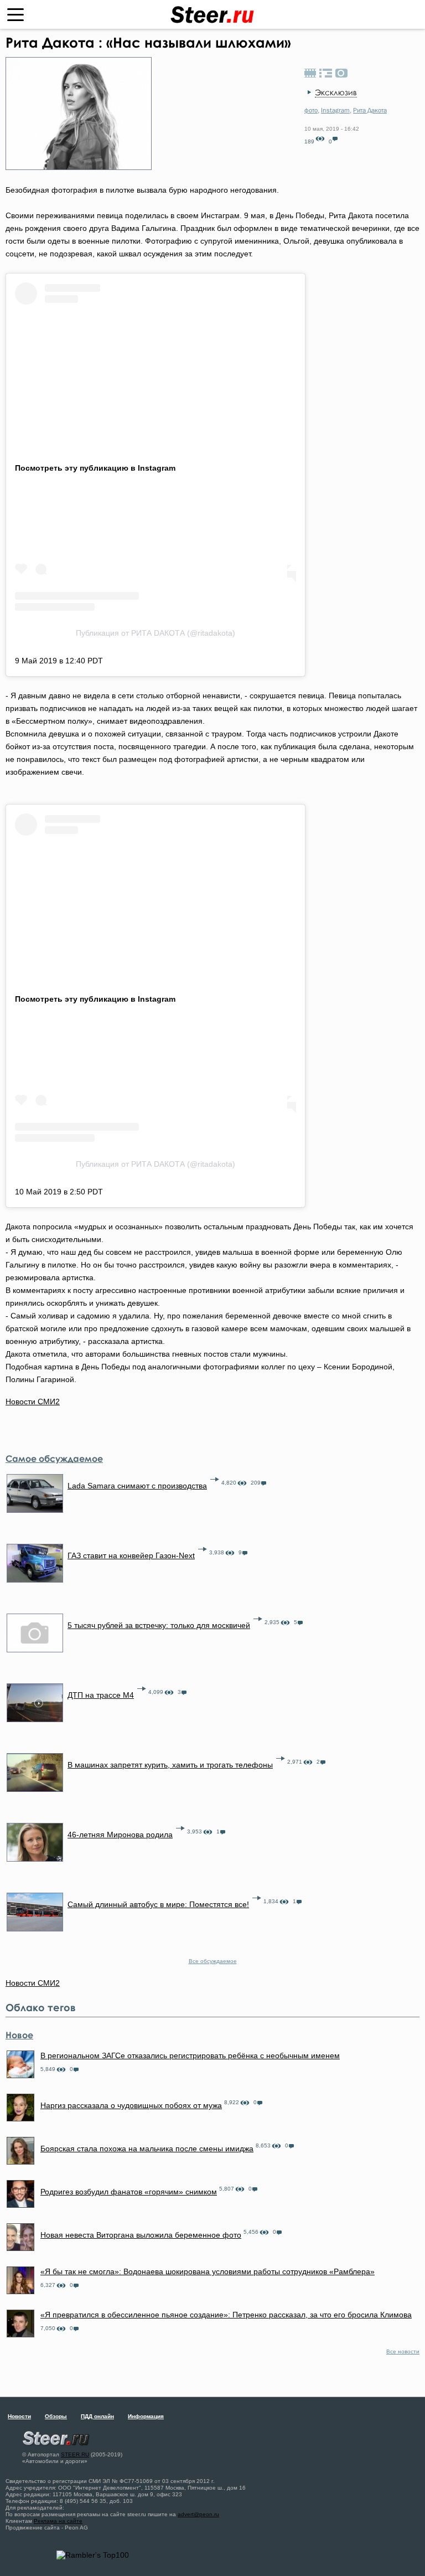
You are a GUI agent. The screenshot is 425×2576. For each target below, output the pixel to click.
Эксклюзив (336, 92)
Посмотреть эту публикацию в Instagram (95, 468)
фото (311, 110)
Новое (19, 2035)
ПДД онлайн (97, 2416)
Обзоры (56, 2416)
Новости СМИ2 (33, 1402)
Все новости (403, 2351)
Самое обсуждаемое (54, 1459)
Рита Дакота (370, 110)
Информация (146, 2416)
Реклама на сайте (58, 2521)
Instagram (335, 110)
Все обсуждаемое (213, 1961)
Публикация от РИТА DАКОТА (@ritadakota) (156, 633)
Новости (19, 2416)
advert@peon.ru (198, 2514)
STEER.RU (75, 2454)
